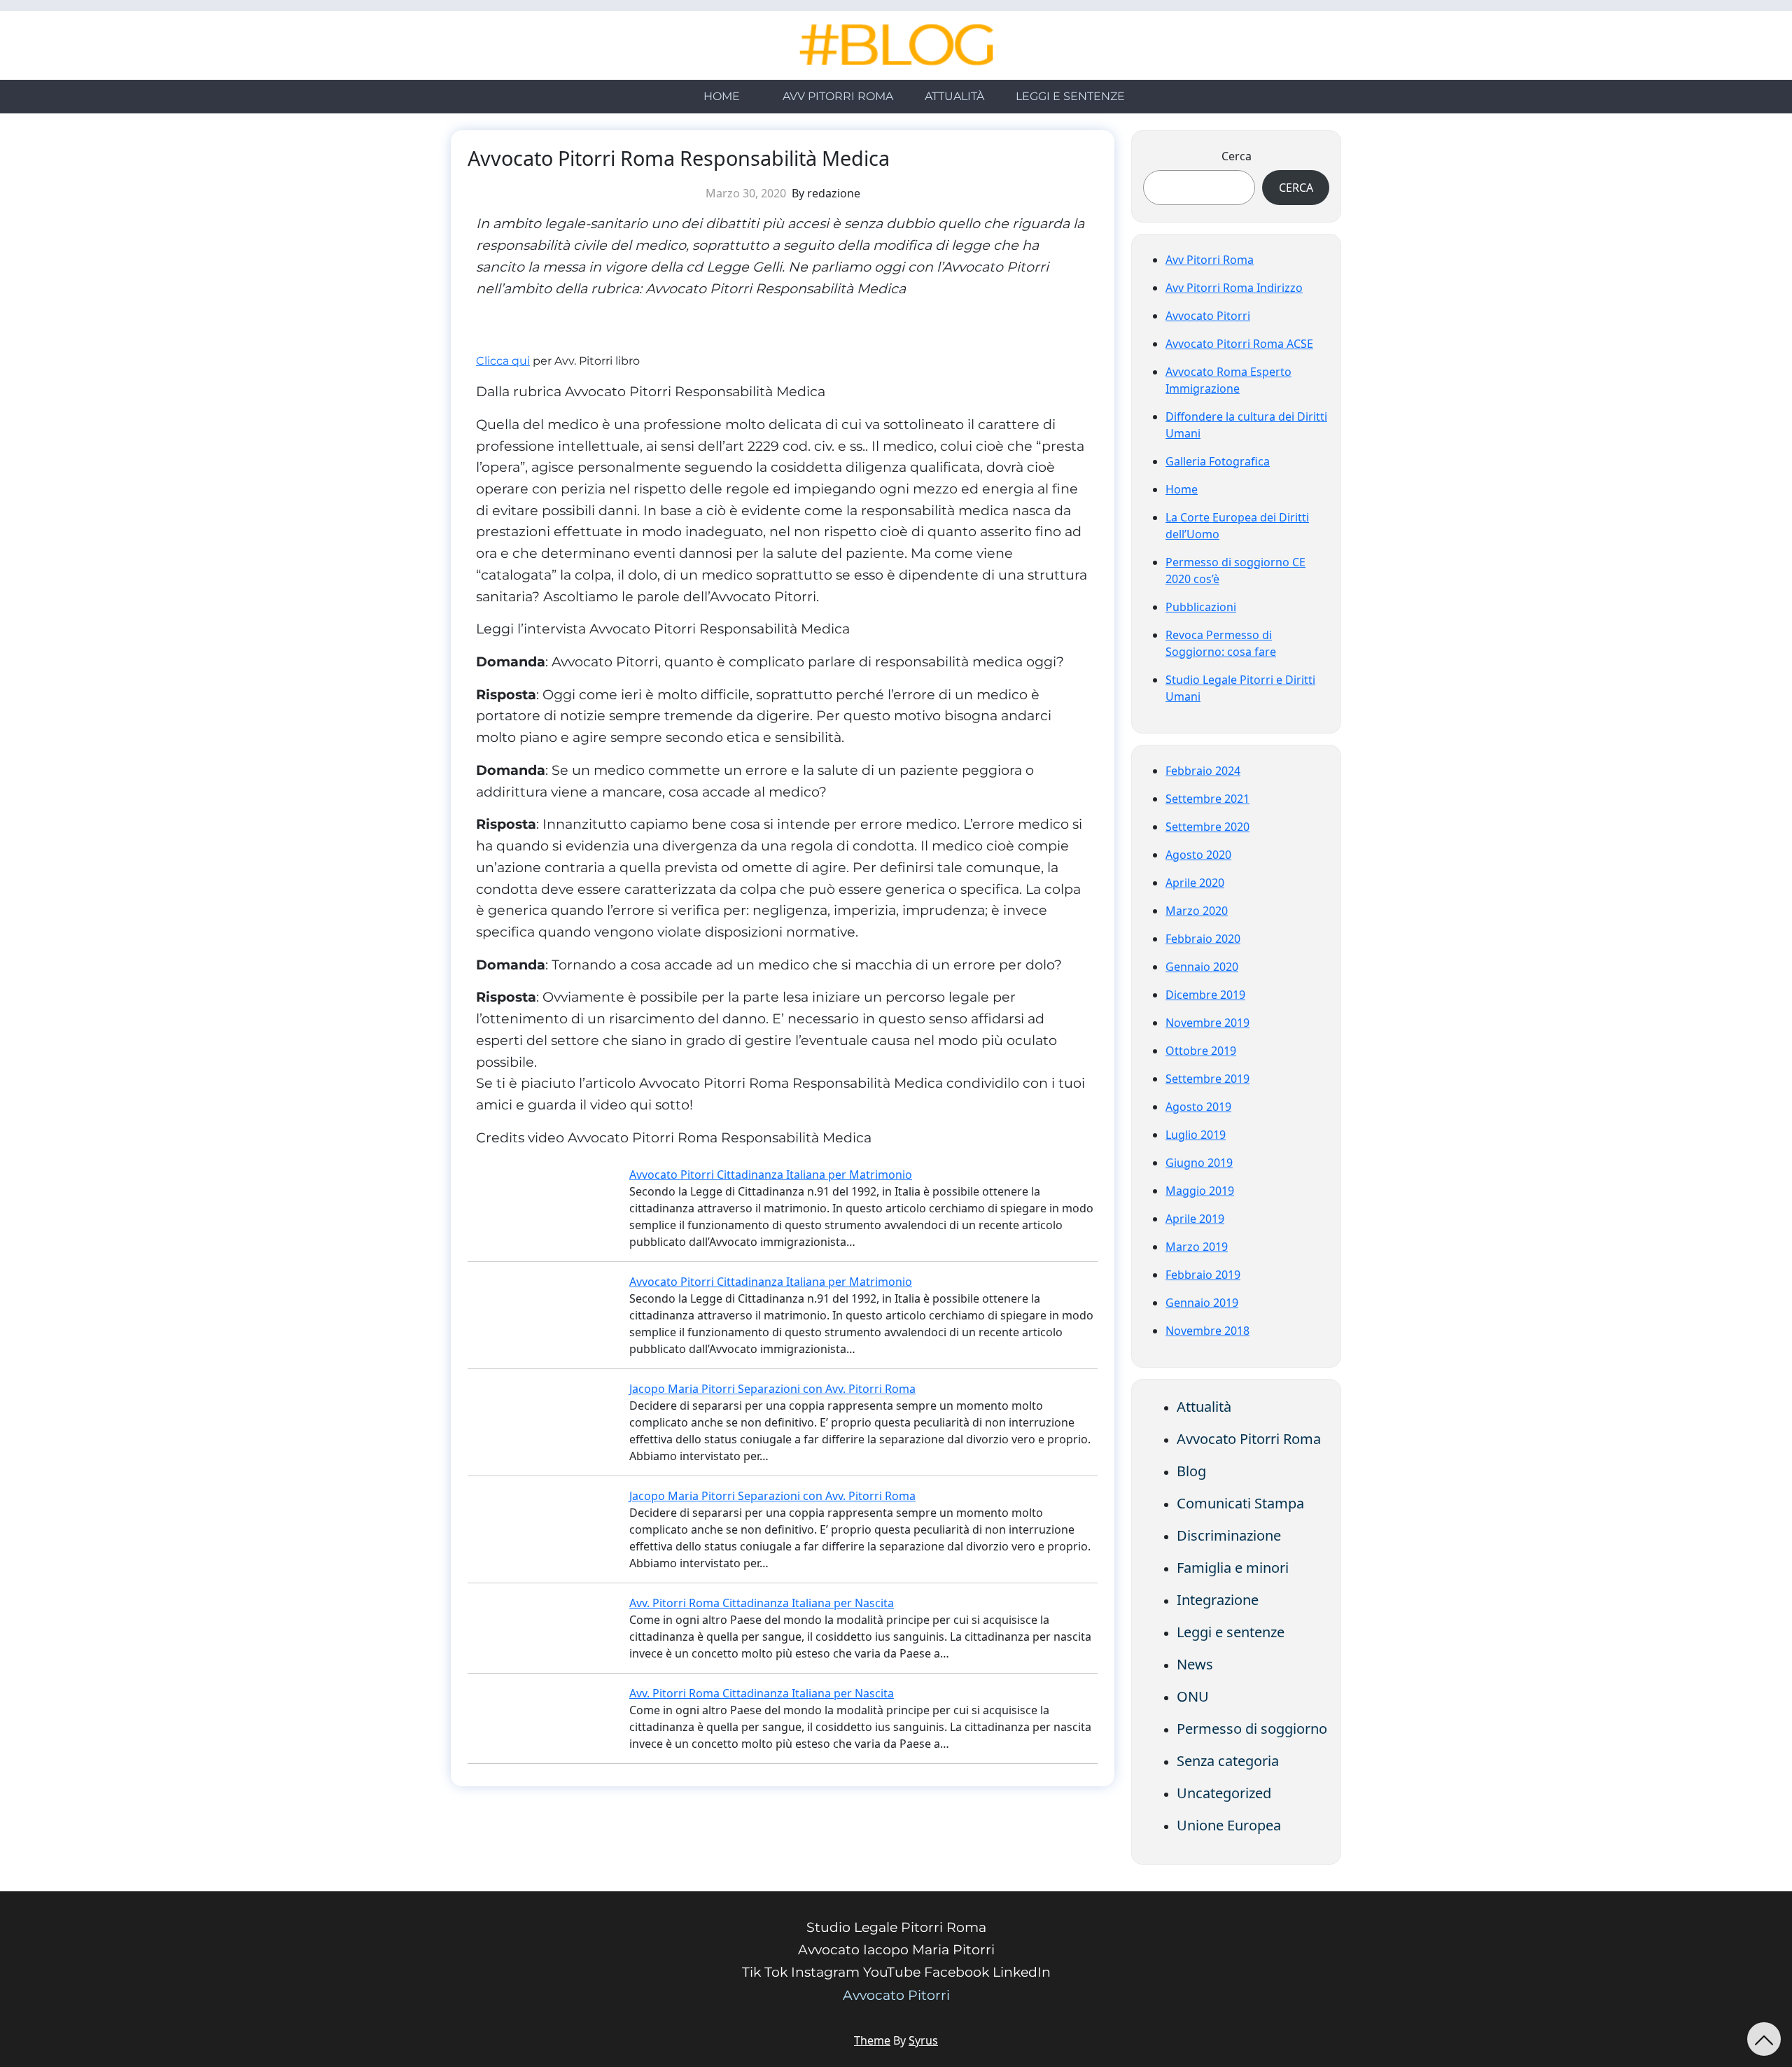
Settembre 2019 (1207, 1079)
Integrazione (1218, 1600)
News (1195, 1664)
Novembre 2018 (1207, 1331)
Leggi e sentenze (1070, 96)
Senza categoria (1228, 1761)
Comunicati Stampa (1240, 1503)
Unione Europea (1229, 1825)
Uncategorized (1224, 1793)
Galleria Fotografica (1218, 461)
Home (722, 96)
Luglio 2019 (1196, 1135)
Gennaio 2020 (1202, 967)
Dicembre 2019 (1205, 995)
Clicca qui (503, 361)
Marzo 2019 (1197, 1247)
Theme (872, 2040)
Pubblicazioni (1201, 607)
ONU (1193, 1696)
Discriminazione (1229, 1535)
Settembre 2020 (1207, 827)
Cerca (1237, 156)
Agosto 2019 (1198, 1107)
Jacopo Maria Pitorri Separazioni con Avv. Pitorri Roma (772, 1389)
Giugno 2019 (1199, 1163)
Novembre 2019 (1207, 1023)
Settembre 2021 (1207, 799)
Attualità (954, 96)
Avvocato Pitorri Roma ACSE (1239, 344)
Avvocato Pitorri (1208, 316)
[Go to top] (1764, 2039)
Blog (1191, 1471)
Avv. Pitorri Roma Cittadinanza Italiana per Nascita (762, 1603)
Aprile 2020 (1195, 883)
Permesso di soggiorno (1252, 1729)
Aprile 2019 (1195, 1219)
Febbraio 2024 (1203, 771)
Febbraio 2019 (1203, 1275)
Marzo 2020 (1197, 911)
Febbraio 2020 (1203, 939)
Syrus (923, 2040)
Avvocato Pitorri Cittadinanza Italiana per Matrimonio (771, 1175)
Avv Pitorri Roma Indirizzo (1234, 288)
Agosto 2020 (1198, 855)
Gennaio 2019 (1202, 1303)
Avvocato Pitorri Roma (1249, 1439)
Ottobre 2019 (1201, 1051)
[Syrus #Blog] (896, 45)
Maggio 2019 (1200, 1191)
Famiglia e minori (1233, 1568)
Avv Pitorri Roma (838, 96)
